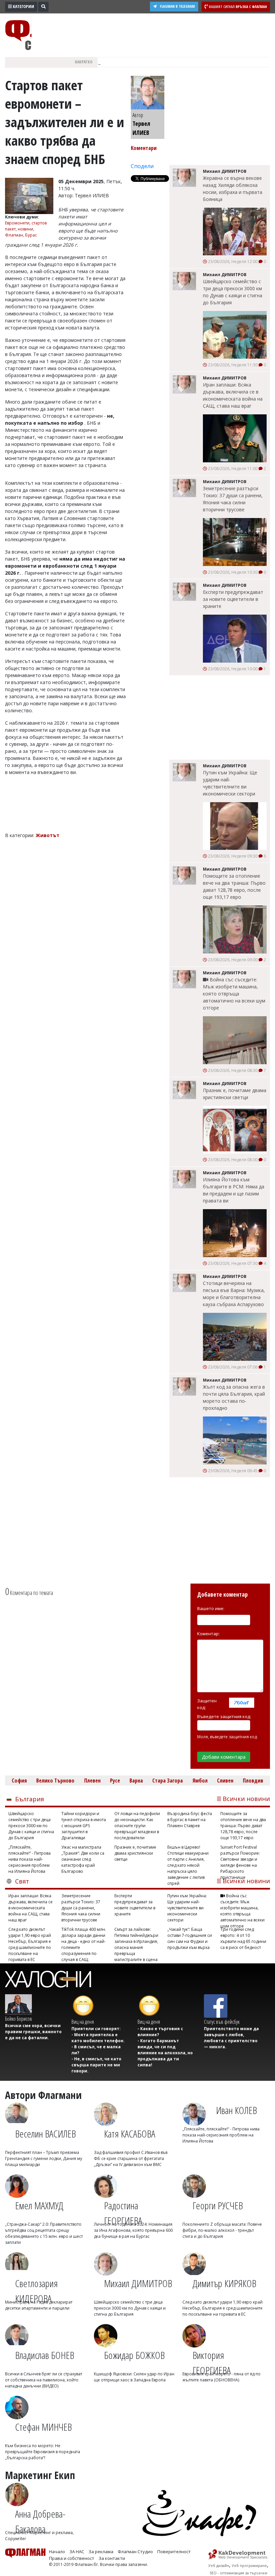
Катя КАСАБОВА (130, 2134)
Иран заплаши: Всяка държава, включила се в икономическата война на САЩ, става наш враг (233, 395)
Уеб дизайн (219, 2565)
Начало (57, 2552)
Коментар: (208, 1634)
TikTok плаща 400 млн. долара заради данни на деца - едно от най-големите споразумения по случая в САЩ (84, 1942)
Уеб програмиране (249, 2565)
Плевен (92, 1781)
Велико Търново (55, 1781)
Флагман (14, 235)
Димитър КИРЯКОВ (224, 2283)
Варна (136, 1781)
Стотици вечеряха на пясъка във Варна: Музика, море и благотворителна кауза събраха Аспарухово (234, 1294)
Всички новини (246, 1799)
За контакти (112, 2558)
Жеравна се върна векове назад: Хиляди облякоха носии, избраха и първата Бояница (233, 189)
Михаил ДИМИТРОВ (138, 2283)
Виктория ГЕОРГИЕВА (212, 2360)
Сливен (225, 1781)
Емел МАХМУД (39, 2205)
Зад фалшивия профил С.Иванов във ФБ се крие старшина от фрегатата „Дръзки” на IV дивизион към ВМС (131, 2158)
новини (25, 229)
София (19, 1781)
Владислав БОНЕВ (45, 2355)
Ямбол (200, 1781)
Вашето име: (211, 1608)
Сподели (142, 166)
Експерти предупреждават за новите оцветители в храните (233, 599)
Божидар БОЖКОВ (134, 2355)
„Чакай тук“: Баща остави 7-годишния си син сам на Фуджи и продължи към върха (190, 1938)
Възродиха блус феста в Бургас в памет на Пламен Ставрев (190, 1820)
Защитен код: (207, 1704)
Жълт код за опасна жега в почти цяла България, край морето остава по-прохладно (234, 1397)
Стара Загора (168, 1781)
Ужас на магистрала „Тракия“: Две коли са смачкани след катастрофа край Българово (83, 1859)
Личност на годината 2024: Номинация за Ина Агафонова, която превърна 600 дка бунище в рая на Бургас (133, 2230)
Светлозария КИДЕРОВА (36, 2288)
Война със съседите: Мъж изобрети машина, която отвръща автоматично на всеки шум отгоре (234, 994)
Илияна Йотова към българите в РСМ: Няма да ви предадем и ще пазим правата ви (234, 1190)
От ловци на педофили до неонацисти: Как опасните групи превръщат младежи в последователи (137, 1826)
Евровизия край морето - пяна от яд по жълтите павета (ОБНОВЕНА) (222, 2377)
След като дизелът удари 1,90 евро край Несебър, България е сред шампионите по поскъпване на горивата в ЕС (30, 1942)
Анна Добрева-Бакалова (40, 2518)
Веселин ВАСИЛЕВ (45, 2134)
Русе (115, 1781)
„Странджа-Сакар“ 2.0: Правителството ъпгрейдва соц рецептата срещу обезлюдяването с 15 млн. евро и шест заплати (44, 2233)
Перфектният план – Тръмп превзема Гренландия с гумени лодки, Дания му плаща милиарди (44, 2158)
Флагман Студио (135, 2552)
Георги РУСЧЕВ (218, 2205)
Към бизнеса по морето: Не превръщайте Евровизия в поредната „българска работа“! (43, 2452)
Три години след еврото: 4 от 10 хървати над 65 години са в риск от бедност (243, 1938)
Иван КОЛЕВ (236, 2110)
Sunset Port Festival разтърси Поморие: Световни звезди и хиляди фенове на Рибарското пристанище (240, 1859)
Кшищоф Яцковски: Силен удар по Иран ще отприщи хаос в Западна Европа (134, 2377)
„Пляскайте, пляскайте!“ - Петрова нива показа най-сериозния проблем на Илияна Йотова (30, 1859)
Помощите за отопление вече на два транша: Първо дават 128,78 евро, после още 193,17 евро (234, 886)
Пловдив (253, 1781)
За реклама (101, 2552)
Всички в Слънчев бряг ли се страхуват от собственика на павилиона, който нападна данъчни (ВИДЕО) (44, 2380)
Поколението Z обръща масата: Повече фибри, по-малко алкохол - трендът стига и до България (222, 2230)
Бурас (31, 235)
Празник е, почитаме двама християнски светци (235, 1094)
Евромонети (17, 223)
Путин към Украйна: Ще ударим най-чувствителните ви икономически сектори (230, 783)
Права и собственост (72, 2558)
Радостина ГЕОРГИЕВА (123, 2210)
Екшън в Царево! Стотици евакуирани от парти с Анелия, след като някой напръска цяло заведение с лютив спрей (188, 1859)
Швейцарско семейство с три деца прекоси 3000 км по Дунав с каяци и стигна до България (233, 292)
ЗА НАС (77, 2552)
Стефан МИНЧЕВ (43, 2427)
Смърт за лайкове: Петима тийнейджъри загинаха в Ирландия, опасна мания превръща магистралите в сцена (136, 1942)
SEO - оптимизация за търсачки (238, 2573)
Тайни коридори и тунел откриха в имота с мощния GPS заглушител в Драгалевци (84, 1826)
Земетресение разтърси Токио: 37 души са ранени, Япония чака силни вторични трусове (233, 499)
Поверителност (174, 2552)
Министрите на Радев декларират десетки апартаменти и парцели (39, 2305)
